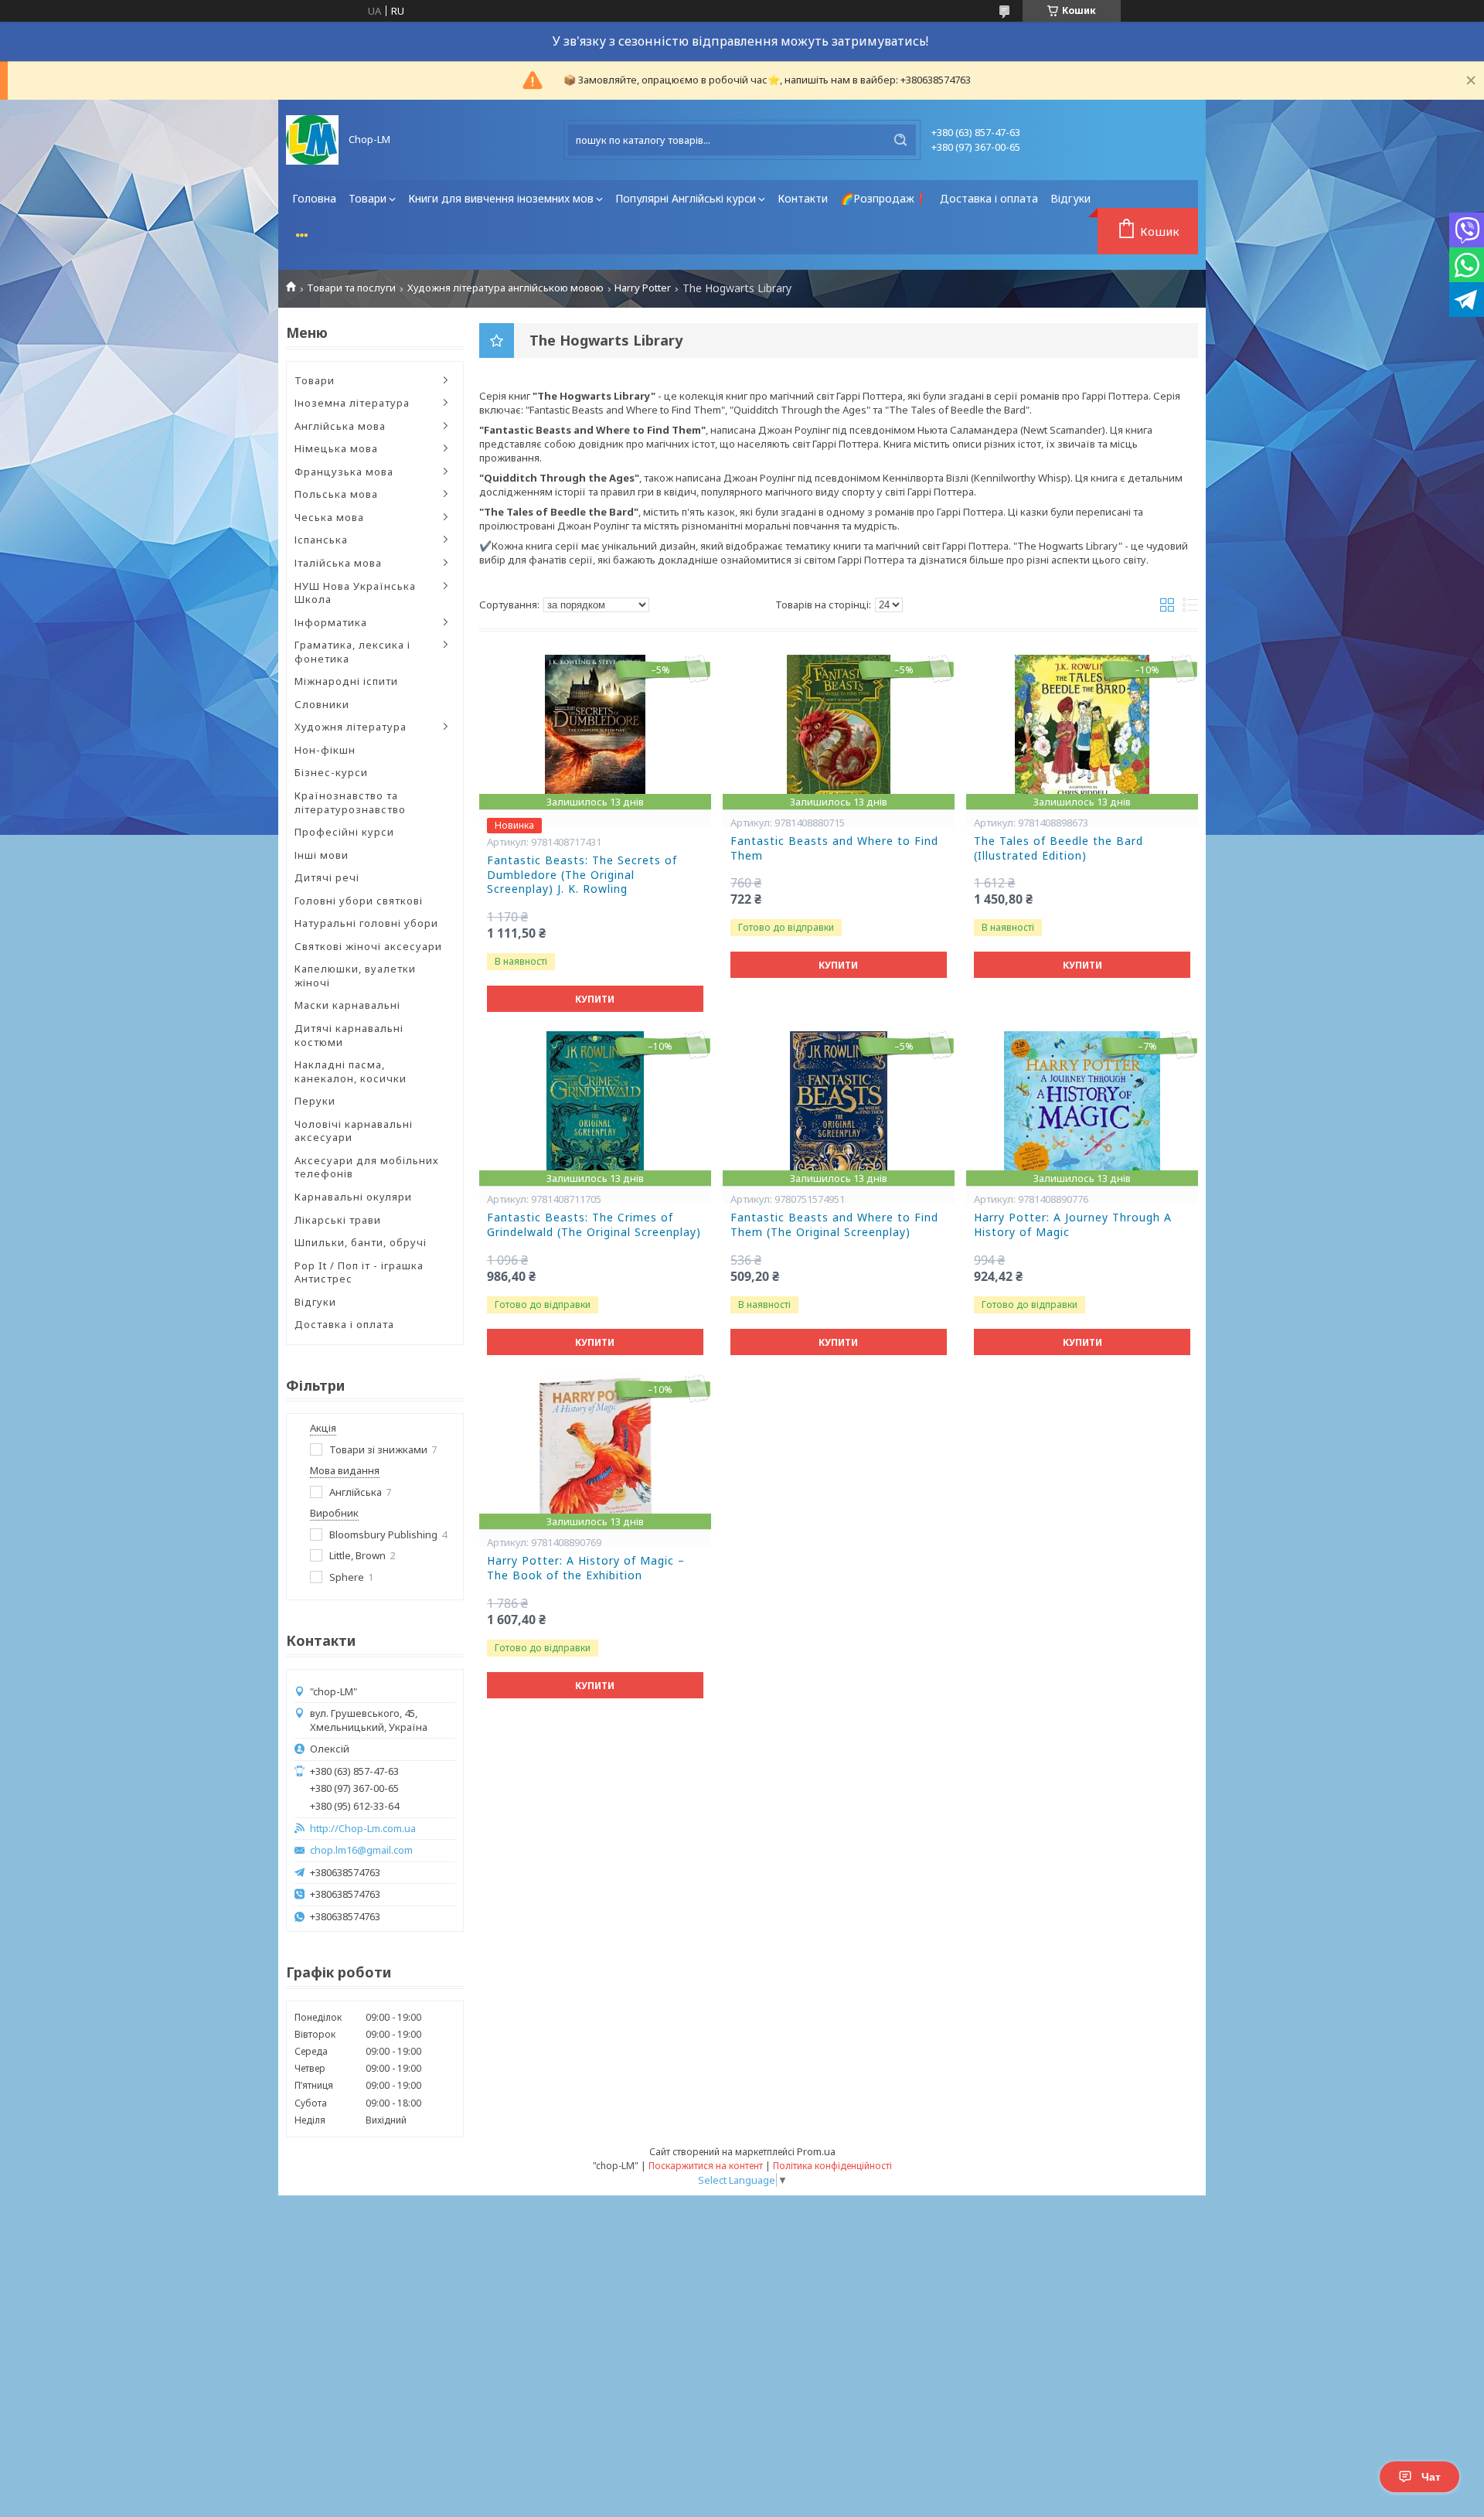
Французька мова (344, 472)
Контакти (803, 198)
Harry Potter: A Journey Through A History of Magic (1073, 1225)
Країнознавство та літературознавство (350, 802)
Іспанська (321, 540)
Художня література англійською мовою (505, 288)
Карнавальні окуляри (353, 1197)
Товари (368, 198)
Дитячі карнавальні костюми (349, 1035)
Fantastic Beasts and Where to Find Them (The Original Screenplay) (834, 1225)
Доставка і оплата (989, 198)
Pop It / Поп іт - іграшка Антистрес (359, 1272)
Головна (314, 198)
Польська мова (336, 494)
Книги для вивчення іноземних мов (501, 198)
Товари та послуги (351, 288)
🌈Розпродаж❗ (884, 198)
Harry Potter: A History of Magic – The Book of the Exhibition (586, 1568)
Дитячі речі (327, 877)
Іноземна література (352, 403)
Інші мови (322, 855)
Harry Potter (643, 288)
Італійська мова (338, 563)
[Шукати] (900, 140)
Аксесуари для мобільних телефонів (367, 1167)
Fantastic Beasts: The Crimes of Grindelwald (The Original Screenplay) (594, 1225)
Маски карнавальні (347, 1005)
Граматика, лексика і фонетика (352, 652)
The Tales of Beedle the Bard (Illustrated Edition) (1059, 848)
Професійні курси (344, 832)
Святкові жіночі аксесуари (368, 946)
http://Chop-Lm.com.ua (363, 1829)
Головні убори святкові (359, 901)
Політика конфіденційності (832, 2166)
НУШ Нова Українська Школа (355, 593)
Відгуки (1070, 198)
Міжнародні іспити (346, 681)
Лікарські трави (338, 1220)
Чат (1431, 2477)
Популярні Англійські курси (686, 198)
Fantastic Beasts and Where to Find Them (834, 848)
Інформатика (331, 622)
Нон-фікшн (325, 750)
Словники (322, 704)
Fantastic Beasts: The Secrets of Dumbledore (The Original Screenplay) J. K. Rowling (582, 875)
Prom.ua (816, 2151)
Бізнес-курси (331, 772)
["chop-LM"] (312, 140)
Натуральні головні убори (366, 923)
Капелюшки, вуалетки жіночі (355, 976)
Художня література (351, 727)
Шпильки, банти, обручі (361, 1242)
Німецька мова (336, 448)
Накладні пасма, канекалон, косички (351, 1071)
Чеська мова (329, 517)
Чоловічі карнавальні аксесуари (354, 1131)
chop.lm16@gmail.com (361, 1850)
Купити (595, 999)
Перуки (315, 1101)
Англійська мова (340, 426)
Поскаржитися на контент (706, 2166)
